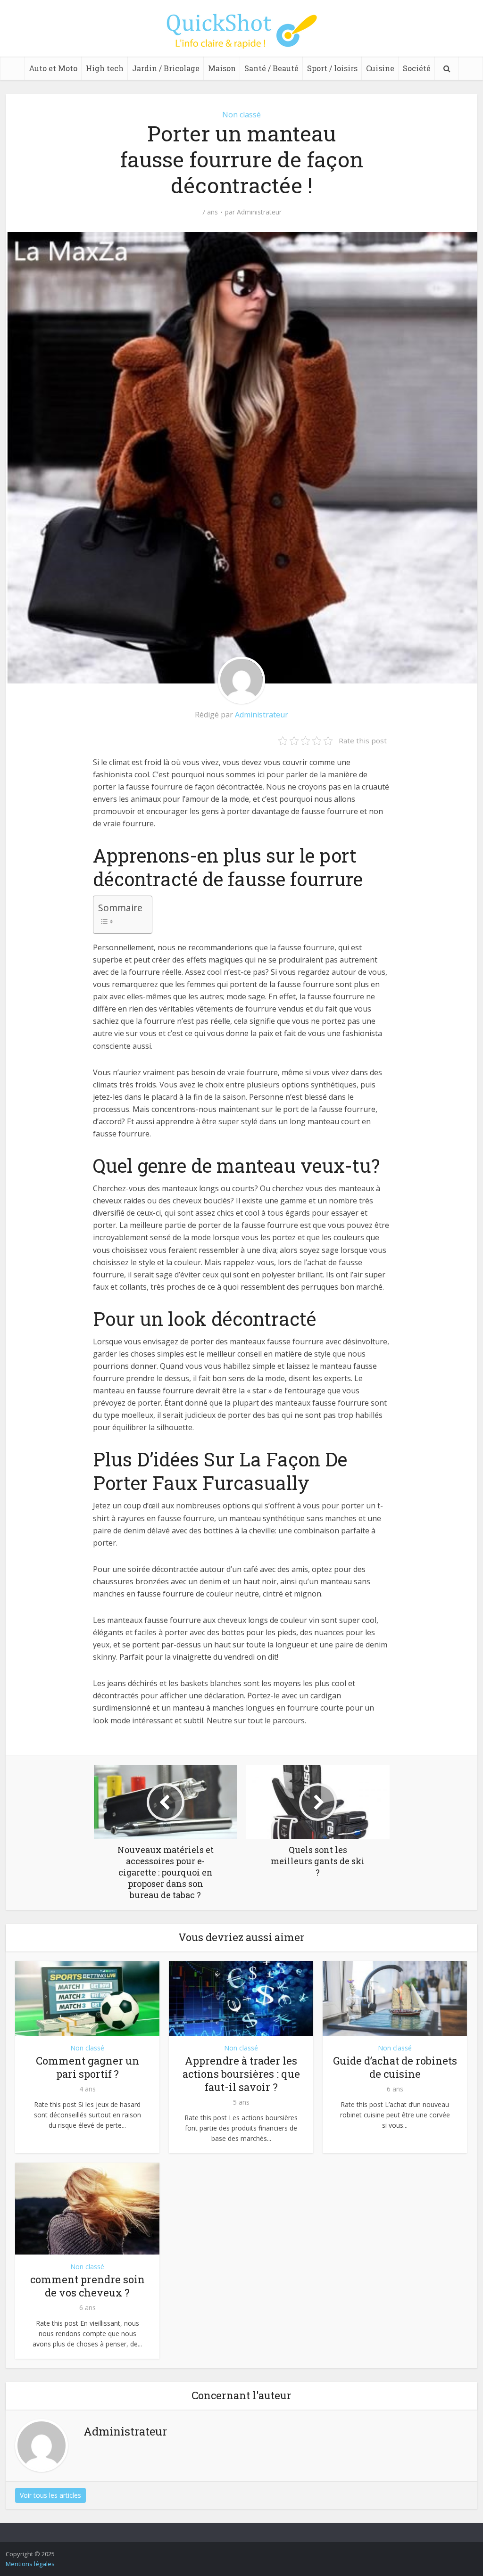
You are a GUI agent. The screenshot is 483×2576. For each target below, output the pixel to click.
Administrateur (259, 212)
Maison (222, 68)
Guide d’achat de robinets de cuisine (395, 2067)
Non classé (241, 115)
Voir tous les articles (50, 2495)
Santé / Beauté (271, 68)
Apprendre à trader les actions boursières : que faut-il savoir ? (241, 2074)
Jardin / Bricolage (166, 68)
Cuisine (380, 68)
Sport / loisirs (332, 68)
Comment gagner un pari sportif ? (87, 2067)
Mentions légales (30, 2564)
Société (417, 68)
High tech (105, 68)
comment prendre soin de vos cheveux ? (87, 2286)
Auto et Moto (53, 68)
